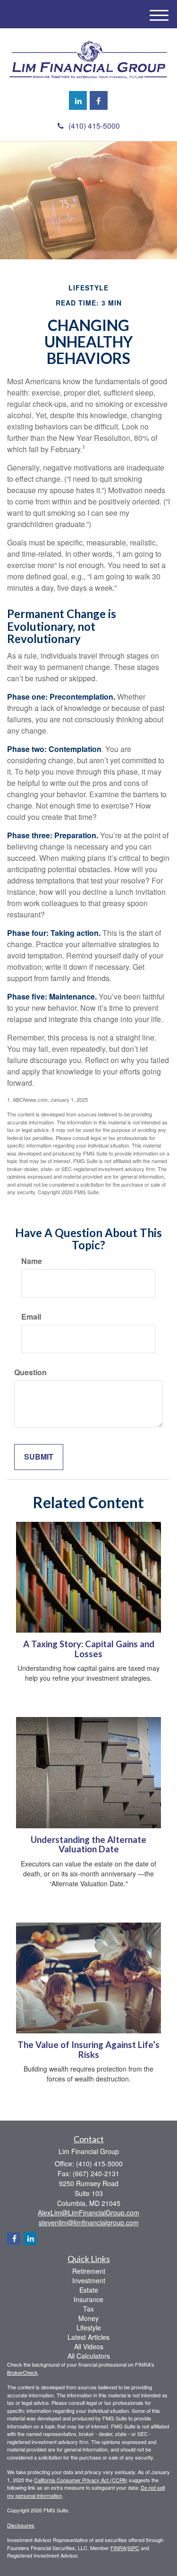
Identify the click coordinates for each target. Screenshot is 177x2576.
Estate (89, 2290)
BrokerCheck (22, 2372)
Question (30, 1372)
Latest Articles (88, 2337)
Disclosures (21, 2525)
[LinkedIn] (78, 100)
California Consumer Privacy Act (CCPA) (81, 2480)
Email (31, 1317)
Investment (89, 2280)
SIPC (133, 2548)
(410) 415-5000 (94, 126)
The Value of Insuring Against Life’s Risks (88, 2050)
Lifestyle (89, 2328)
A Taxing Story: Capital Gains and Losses (89, 1649)
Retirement (89, 2271)
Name (32, 1261)
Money (88, 2318)
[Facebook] (99, 100)
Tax (88, 2309)
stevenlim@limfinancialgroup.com (89, 2222)
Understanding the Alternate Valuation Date (88, 1845)
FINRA (118, 2548)
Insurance (88, 2299)
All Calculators (89, 2356)
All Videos (89, 2346)
